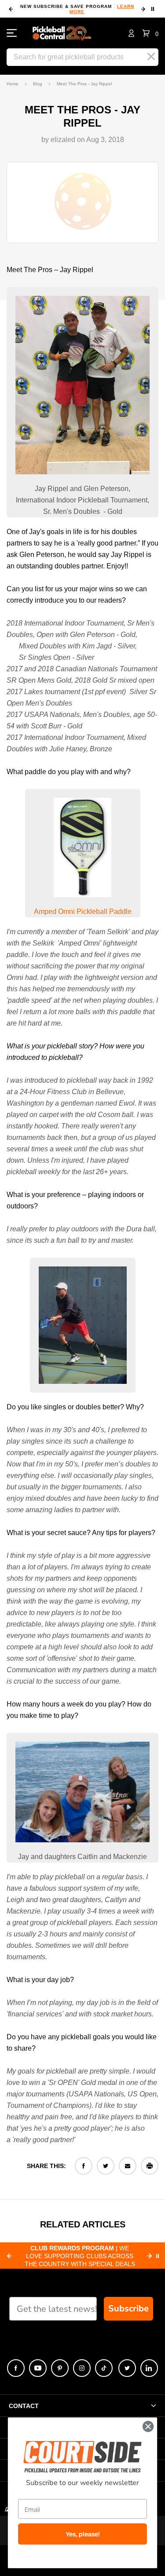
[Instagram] (82, 2368)
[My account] (131, 33)
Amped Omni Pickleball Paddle (83, 911)
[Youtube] (38, 2368)
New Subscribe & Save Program (77, 9)
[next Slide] (150, 2256)
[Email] (128, 2166)
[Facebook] (84, 2166)
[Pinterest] (60, 2368)
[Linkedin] (149, 2368)
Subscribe (128, 2309)
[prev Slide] (9, 2256)
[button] (150, 33)
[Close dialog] (148, 2426)
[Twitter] (106, 2166)
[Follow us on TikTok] (104, 2368)
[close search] (151, 57)
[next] (143, 9)
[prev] (11, 9)
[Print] (150, 2166)
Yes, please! (83, 2534)
